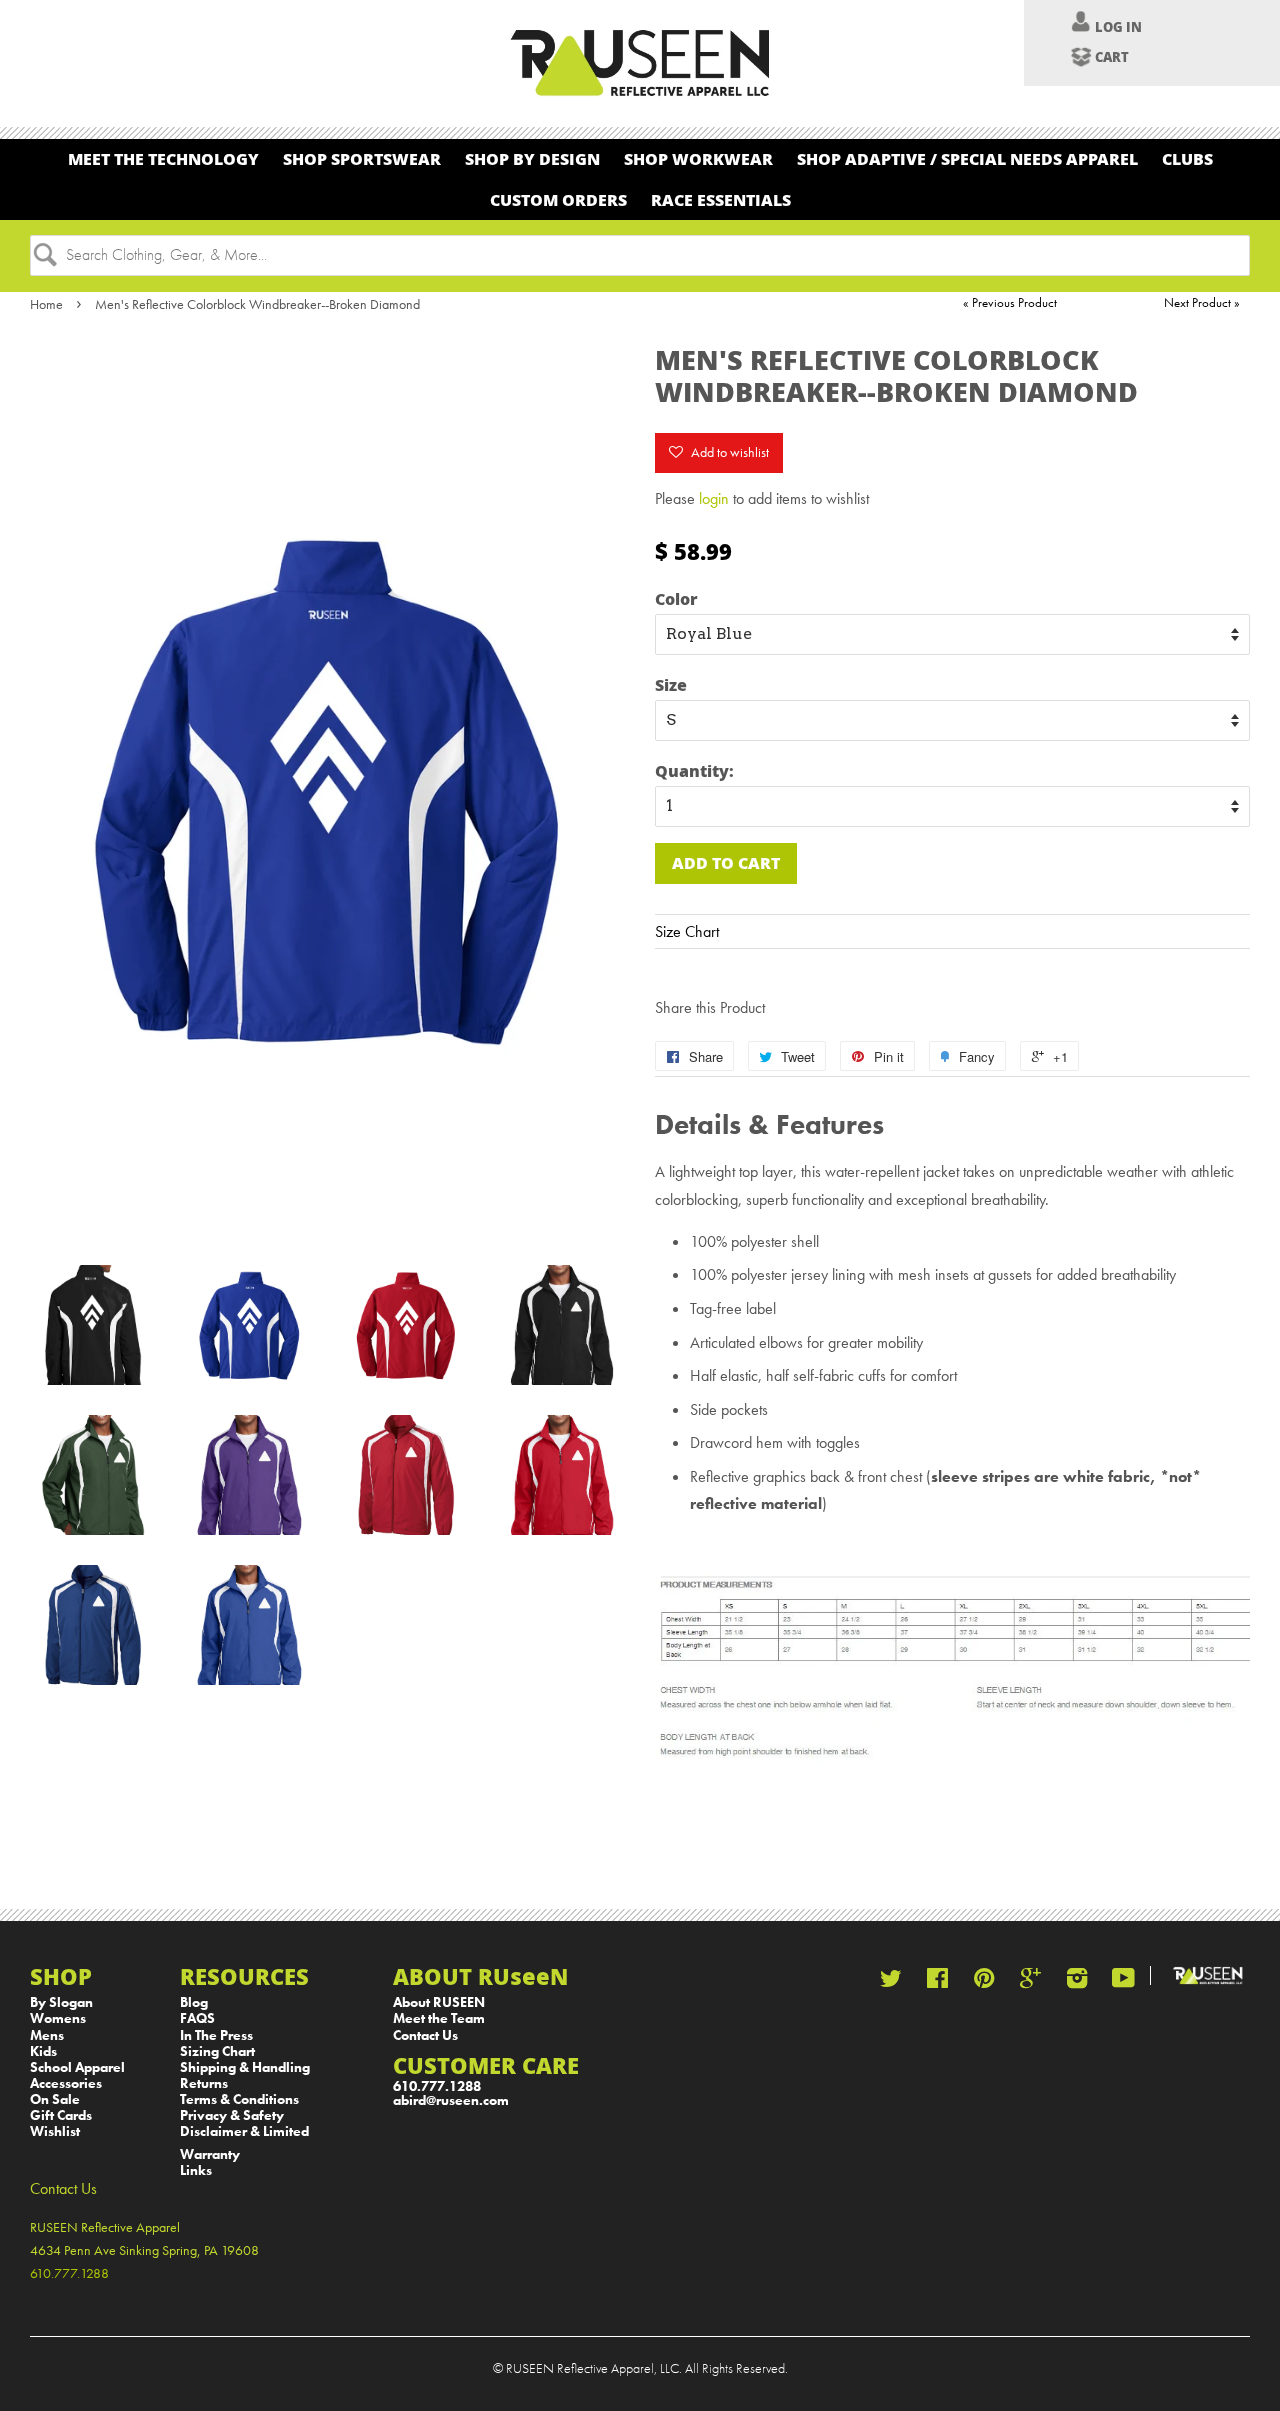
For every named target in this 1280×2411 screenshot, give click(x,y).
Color (676, 598)
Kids (43, 2051)
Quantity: (694, 770)
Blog (194, 2002)
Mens (47, 2035)
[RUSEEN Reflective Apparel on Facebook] (937, 1982)
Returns (204, 2083)
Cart (1112, 57)
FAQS (197, 2018)
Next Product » (1202, 302)
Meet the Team (439, 2018)
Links (196, 2170)
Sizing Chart (217, 2051)
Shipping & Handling (245, 2067)
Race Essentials (721, 199)
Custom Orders (558, 199)
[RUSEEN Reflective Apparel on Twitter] (891, 1982)
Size (671, 684)
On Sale (55, 2099)
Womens (58, 2018)
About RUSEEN (439, 2002)
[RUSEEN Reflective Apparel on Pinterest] (984, 1982)
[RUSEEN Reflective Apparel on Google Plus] (1030, 1982)
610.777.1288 (437, 2086)
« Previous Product (1010, 302)
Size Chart (687, 931)
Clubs (1187, 158)
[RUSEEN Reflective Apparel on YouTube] (1123, 1982)
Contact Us (425, 2035)
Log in (1118, 27)
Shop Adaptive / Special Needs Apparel (967, 158)
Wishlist (55, 2131)
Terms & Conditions (239, 2099)
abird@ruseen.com (451, 2100)
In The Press (216, 2035)
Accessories (66, 2083)
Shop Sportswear (362, 158)
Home (46, 304)
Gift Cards (61, 2115)
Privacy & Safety (232, 2115)
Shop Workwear (698, 158)
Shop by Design (532, 158)
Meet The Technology (163, 158)
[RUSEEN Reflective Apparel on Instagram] (1077, 1982)
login (714, 498)
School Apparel (77, 2067)
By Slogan (61, 2002)
